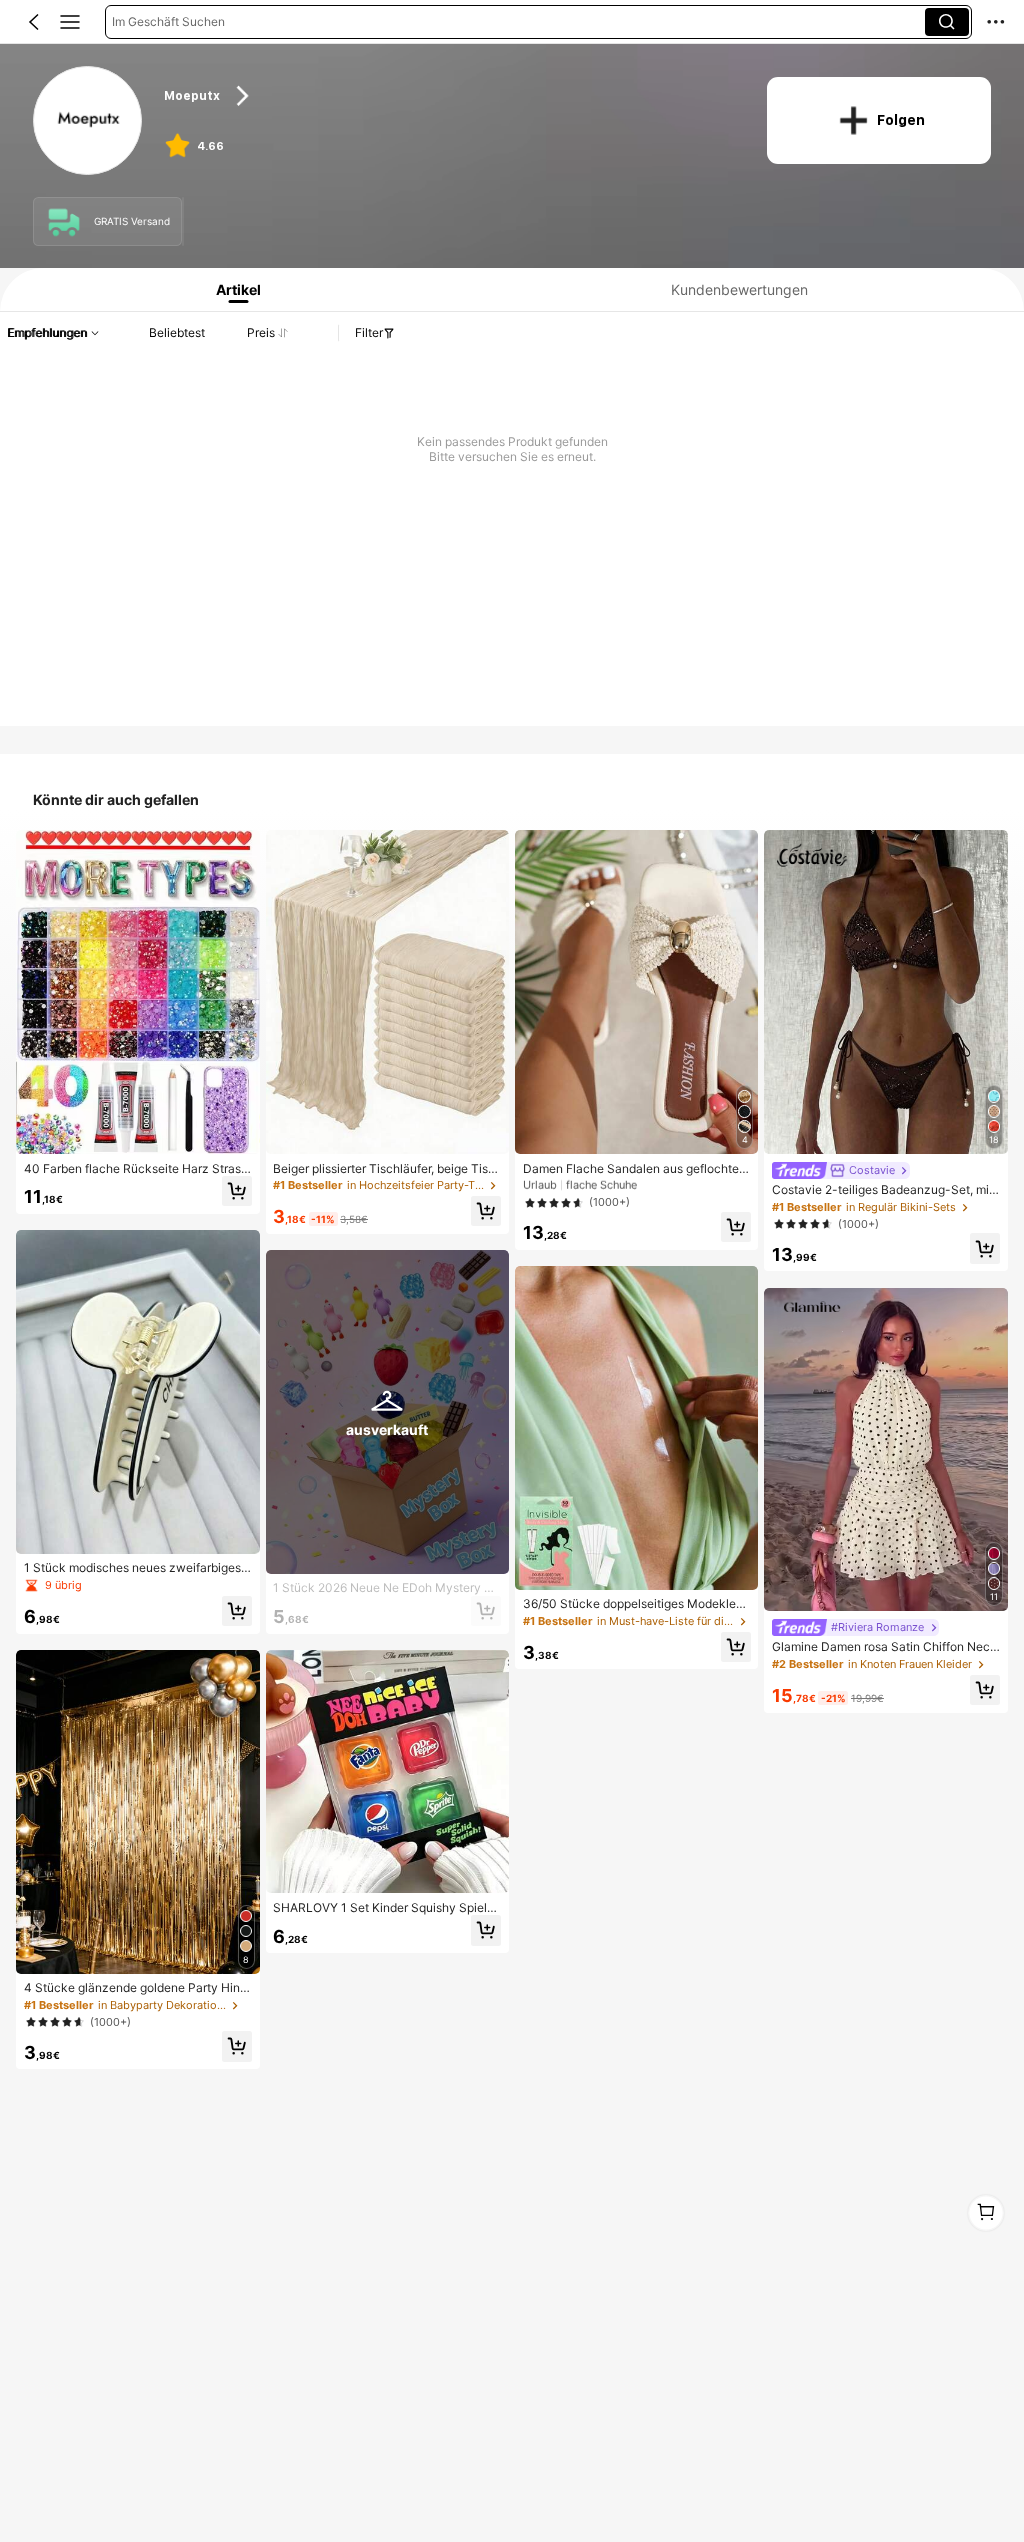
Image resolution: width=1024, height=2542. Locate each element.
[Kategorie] (70, 22)
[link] (88, 121)
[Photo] (64, 221)
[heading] (449, 96)
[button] (34, 22)
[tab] (233, 289)
